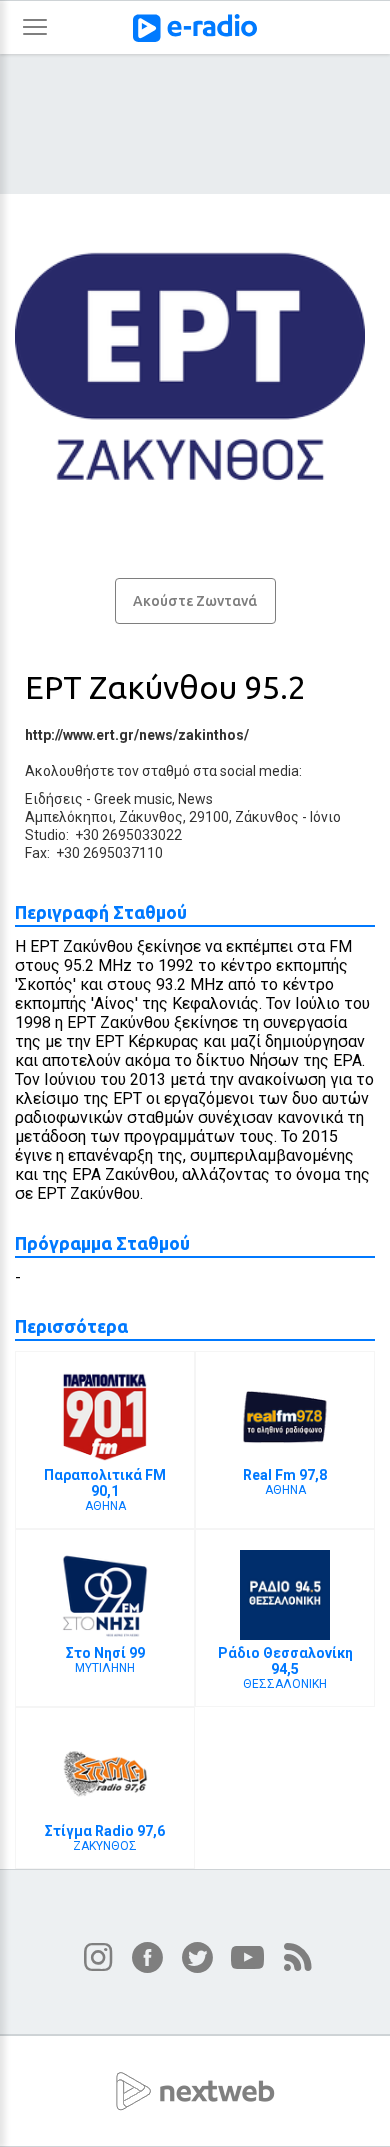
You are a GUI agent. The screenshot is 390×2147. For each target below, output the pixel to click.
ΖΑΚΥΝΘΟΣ (105, 1838)
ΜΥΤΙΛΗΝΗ (105, 1660)
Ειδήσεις (54, 799)
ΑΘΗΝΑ (105, 1490)
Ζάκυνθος (267, 817)
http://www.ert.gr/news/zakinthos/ (137, 735)
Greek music (133, 799)
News (195, 799)
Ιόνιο (325, 817)
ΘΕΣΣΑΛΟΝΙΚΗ (285, 1668)
